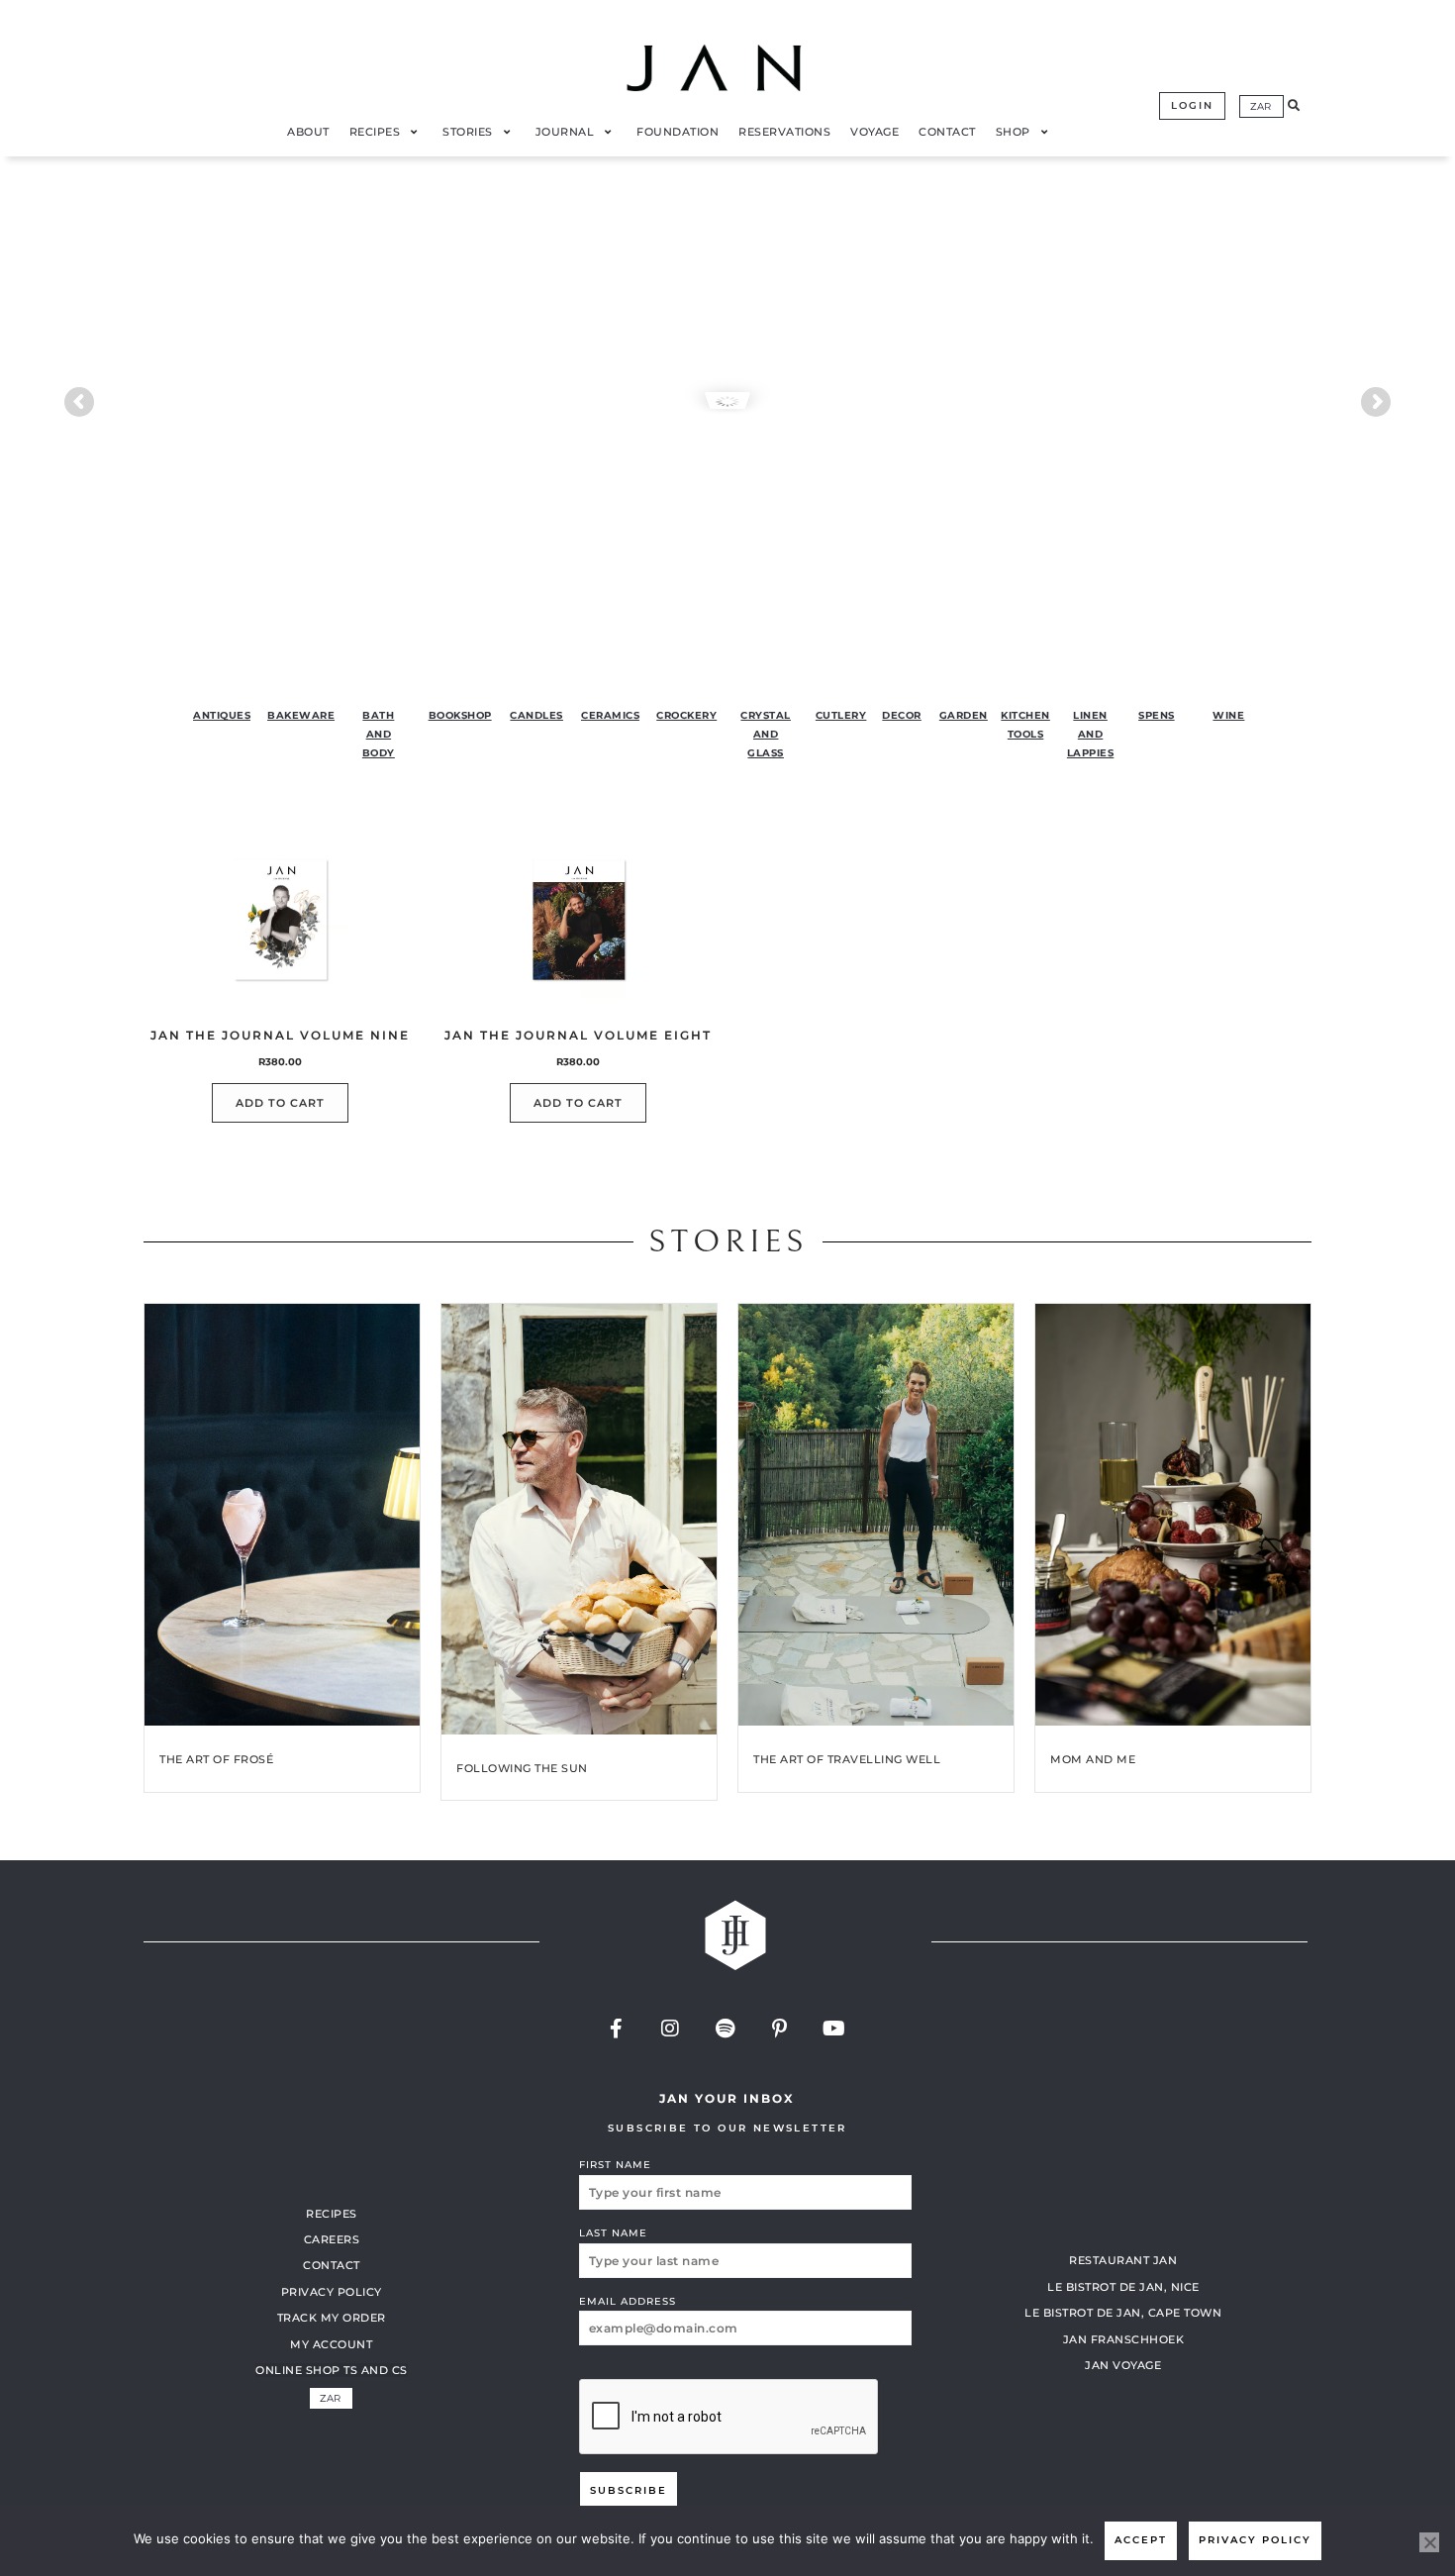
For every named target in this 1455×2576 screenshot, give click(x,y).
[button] (1294, 106)
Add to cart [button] (280, 1103)
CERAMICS (610, 715)
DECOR (902, 715)
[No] (1429, 2542)
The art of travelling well (847, 1759)
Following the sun (522, 1768)
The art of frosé (216, 1759)
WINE (1228, 715)
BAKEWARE (301, 715)
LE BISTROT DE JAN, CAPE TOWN (1123, 2313)
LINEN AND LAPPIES (1091, 734)
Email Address (628, 2301)
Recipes (332, 2214)
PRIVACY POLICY (332, 2292)
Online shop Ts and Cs (332, 2370)
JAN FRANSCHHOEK (1124, 2339)
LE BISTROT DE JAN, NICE (1123, 2287)
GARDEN (964, 715)
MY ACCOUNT (331, 2344)
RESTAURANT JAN (1123, 2260)
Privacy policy (1255, 2540)
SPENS (1157, 715)
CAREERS (332, 2239)
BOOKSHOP (460, 715)
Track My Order (332, 2318)
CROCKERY (686, 715)
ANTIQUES (222, 715)
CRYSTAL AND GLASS (766, 734)
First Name (615, 2165)
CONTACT (332, 2265)
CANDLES (536, 715)
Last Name (613, 2233)
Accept (1141, 2540)
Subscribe (629, 2490)
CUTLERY (841, 715)
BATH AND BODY (379, 734)
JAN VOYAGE (1123, 2365)
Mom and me (1093, 1759)
